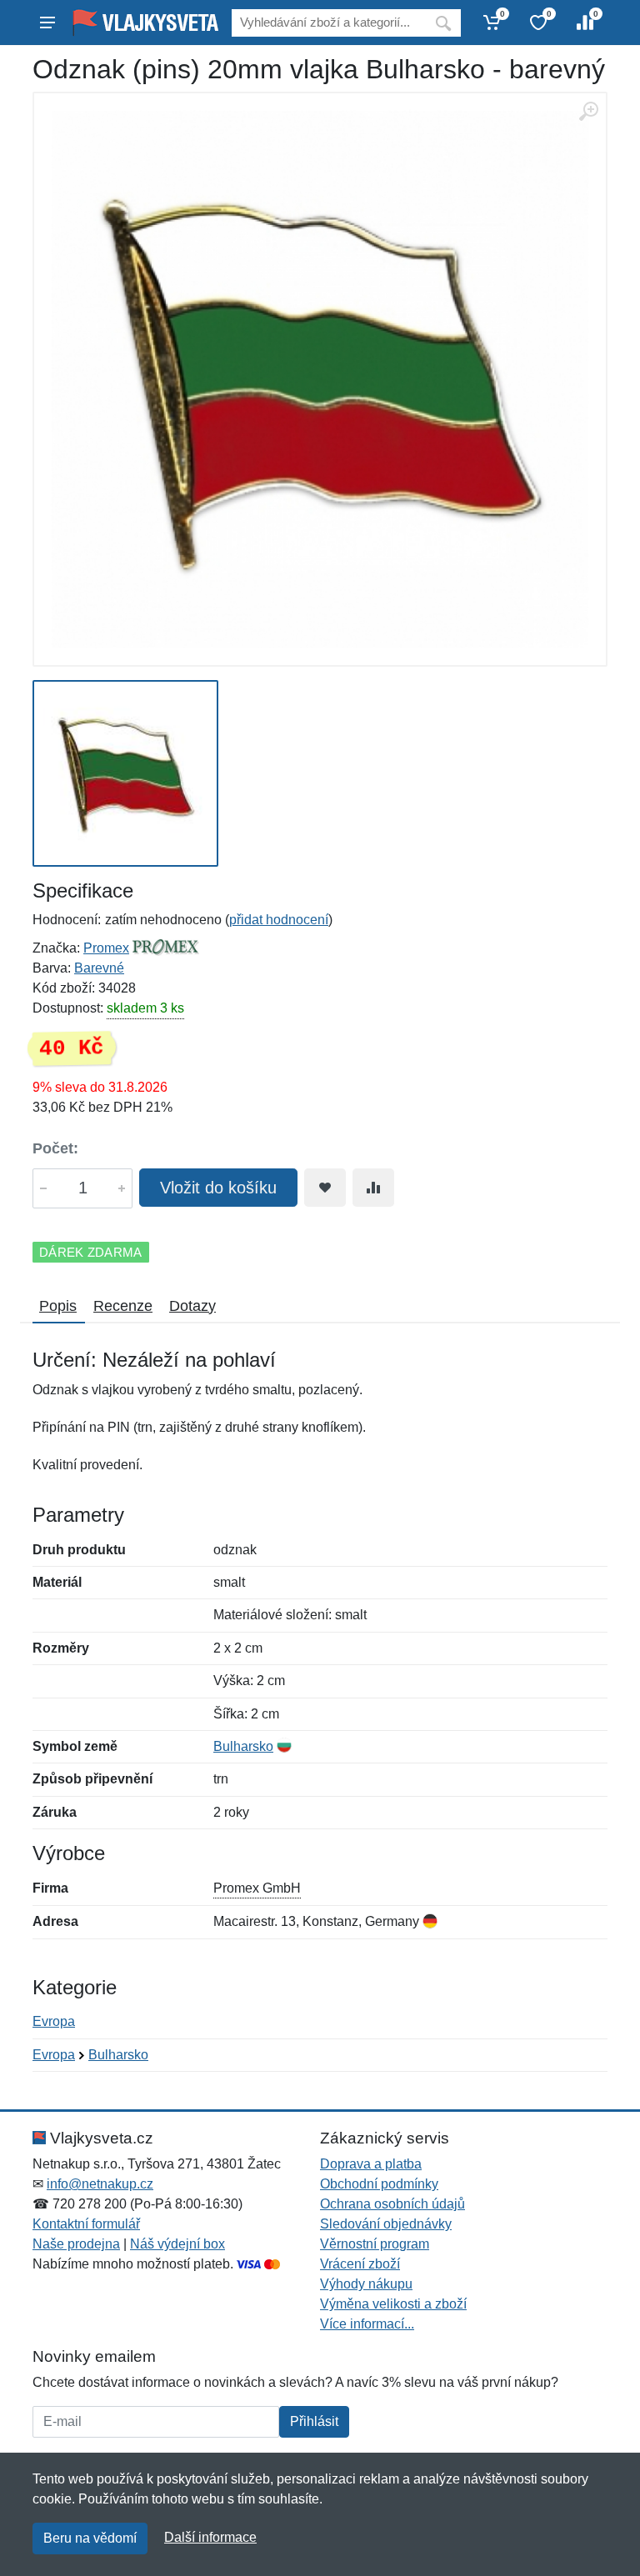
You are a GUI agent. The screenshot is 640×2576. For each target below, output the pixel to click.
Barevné (99, 968)
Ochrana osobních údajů (392, 2204)
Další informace (210, 2537)
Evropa (54, 2021)
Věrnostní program (375, 2244)
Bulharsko (243, 1746)
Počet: (55, 1148)
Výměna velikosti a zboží (393, 2304)
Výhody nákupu (366, 2284)
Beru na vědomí (90, 2538)
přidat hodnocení (279, 920)
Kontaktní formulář (86, 2224)
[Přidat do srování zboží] (373, 1188)
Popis (58, 1306)
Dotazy (192, 1306)
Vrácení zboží (360, 2264)
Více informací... (367, 2324)
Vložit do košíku (218, 1188)
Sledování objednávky (386, 2224)
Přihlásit (314, 2421)
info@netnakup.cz (100, 2184)
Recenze (123, 1306)
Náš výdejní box (177, 2244)
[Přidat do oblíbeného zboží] (325, 1188)
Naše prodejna (76, 2244)
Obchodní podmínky (379, 2184)
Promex (106, 948)
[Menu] (47, 23)
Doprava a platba (371, 2164)
